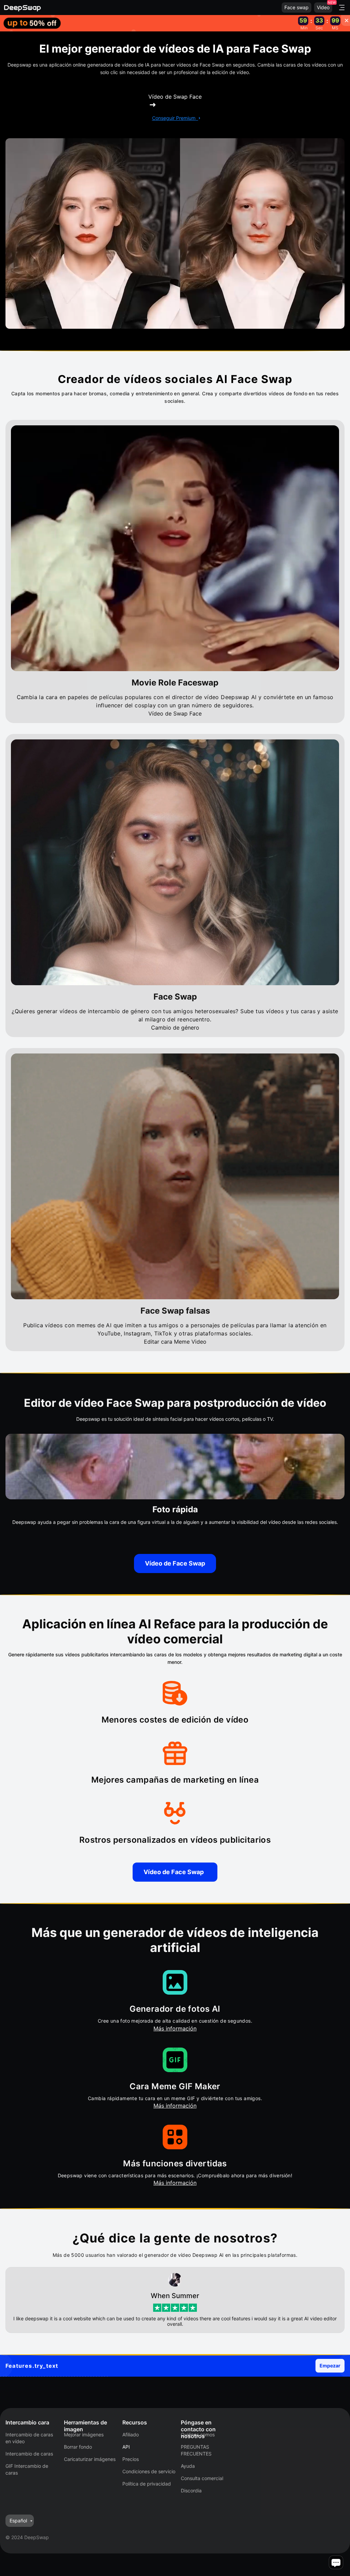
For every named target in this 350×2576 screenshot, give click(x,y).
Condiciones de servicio (149, 2471)
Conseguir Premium (174, 118)
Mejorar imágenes (84, 2435)
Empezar (330, 2366)
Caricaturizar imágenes (90, 2459)
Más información (175, 2028)
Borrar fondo (78, 2447)
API (126, 2447)
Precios (131, 2459)
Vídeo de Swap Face (175, 713)
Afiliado (131, 2435)
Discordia (191, 2490)
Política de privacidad (147, 2484)
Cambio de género (175, 1028)
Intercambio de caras (29, 2454)
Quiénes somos (198, 2435)
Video (323, 7)
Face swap (297, 7)
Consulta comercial (202, 2478)
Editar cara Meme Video (175, 1342)
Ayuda (188, 2466)
